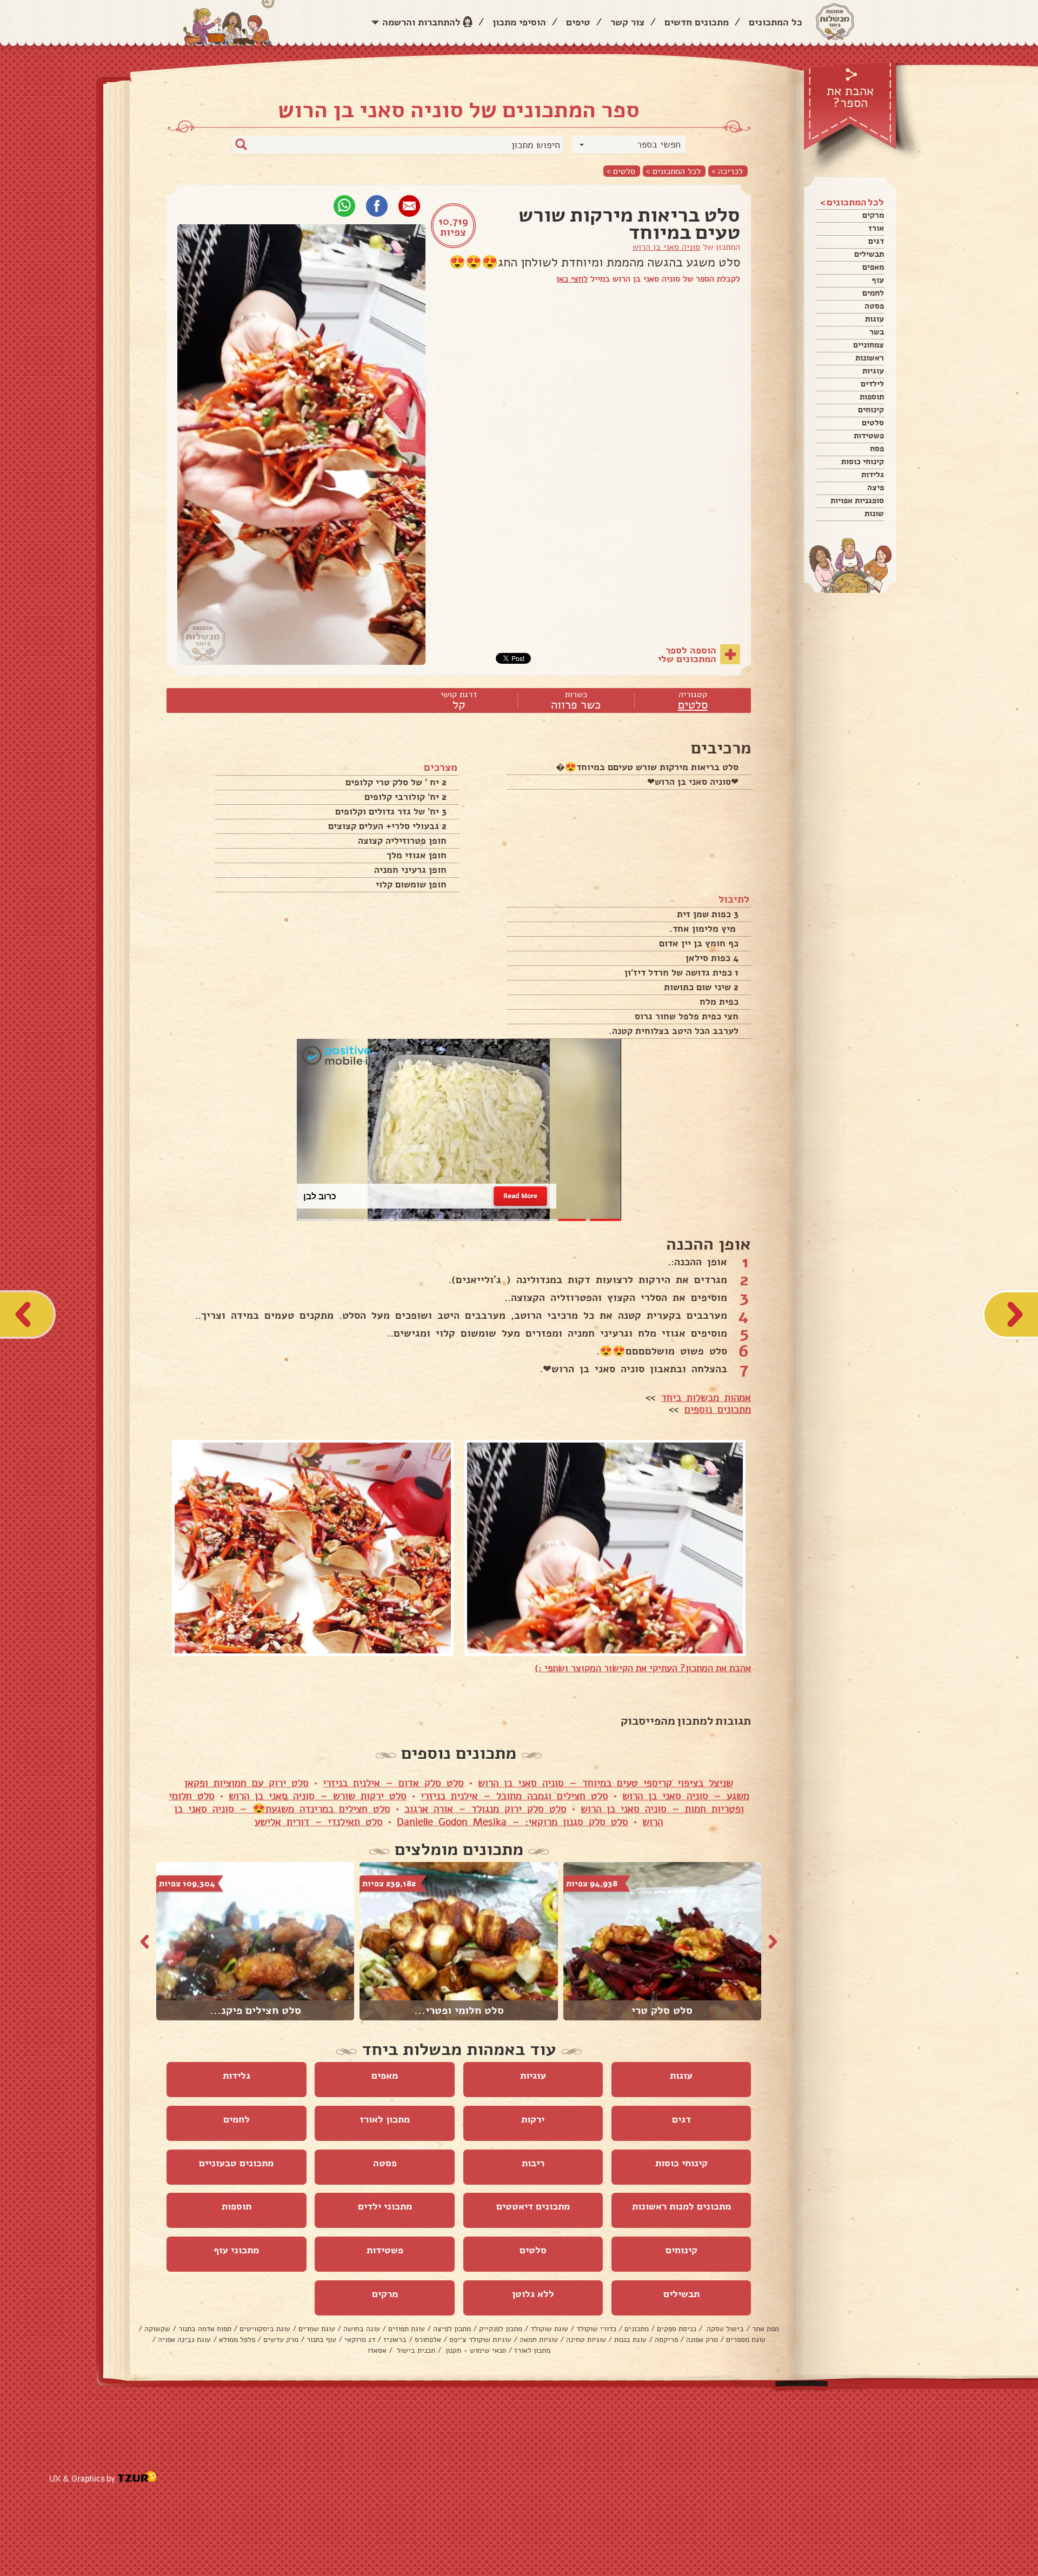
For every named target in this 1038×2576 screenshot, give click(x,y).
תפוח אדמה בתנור (205, 2329)
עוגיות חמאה (539, 2340)
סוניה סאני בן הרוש (666, 247)
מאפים (873, 267)
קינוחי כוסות (863, 462)
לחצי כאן (572, 279)
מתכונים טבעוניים (236, 2163)
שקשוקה (157, 2329)
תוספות (872, 397)
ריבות (533, 2163)
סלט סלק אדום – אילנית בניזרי (393, 1783)
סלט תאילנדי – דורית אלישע (319, 1822)
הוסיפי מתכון (519, 22)
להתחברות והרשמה (421, 22)
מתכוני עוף (236, 2250)
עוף (878, 280)
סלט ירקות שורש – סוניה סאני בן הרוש (318, 1796)
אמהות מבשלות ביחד (706, 1398)
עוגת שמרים (317, 2329)
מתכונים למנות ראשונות (681, 2206)
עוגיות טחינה (586, 2340)
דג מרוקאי (360, 2340)
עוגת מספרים (746, 2340)
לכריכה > (727, 171)
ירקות (533, 2119)
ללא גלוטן (533, 2294)
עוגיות (873, 371)
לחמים (873, 293)
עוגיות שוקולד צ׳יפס (480, 2340)
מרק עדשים (281, 2340)
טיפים (578, 22)
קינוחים (871, 410)
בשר (877, 332)
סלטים (873, 423)
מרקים (873, 215)
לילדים (872, 384)
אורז (876, 228)
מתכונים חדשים (697, 22)
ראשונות (870, 358)
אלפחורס (428, 2340)
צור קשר (627, 22)
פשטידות (869, 436)
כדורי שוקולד (596, 2329)
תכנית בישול (415, 2350)
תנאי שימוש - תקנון (475, 2350)
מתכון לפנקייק (501, 2329)
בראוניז (395, 2340)
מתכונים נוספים (718, 1410)
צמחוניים (869, 345)
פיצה (876, 488)
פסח (877, 449)
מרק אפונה (702, 2340)
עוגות (874, 319)
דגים (876, 241)
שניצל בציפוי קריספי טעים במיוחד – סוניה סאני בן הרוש (605, 1783)
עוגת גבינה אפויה (184, 2340)
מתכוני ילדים (385, 2206)
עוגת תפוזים (407, 2329)
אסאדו (377, 2350)
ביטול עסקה (724, 2329)
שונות (874, 513)
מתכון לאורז (385, 2119)
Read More (520, 1196)
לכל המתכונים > (673, 171)
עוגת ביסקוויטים (265, 2329)
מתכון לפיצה (452, 2329)
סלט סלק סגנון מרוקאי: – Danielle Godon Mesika (513, 1822)
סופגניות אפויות (857, 500)
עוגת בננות (630, 2340)
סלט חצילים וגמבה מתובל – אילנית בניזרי (514, 1796)
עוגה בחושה (362, 2329)
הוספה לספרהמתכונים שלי (687, 655)
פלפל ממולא (237, 2340)
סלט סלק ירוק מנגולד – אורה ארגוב (485, 1809)
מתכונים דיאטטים (533, 2206)
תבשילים (869, 254)
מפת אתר (766, 2329)
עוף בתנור (321, 2340)
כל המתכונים (776, 22)
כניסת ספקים (677, 2329)
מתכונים (637, 2329)
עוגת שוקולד (549, 2329)
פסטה (874, 306)
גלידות (873, 475)
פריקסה (666, 2340)
